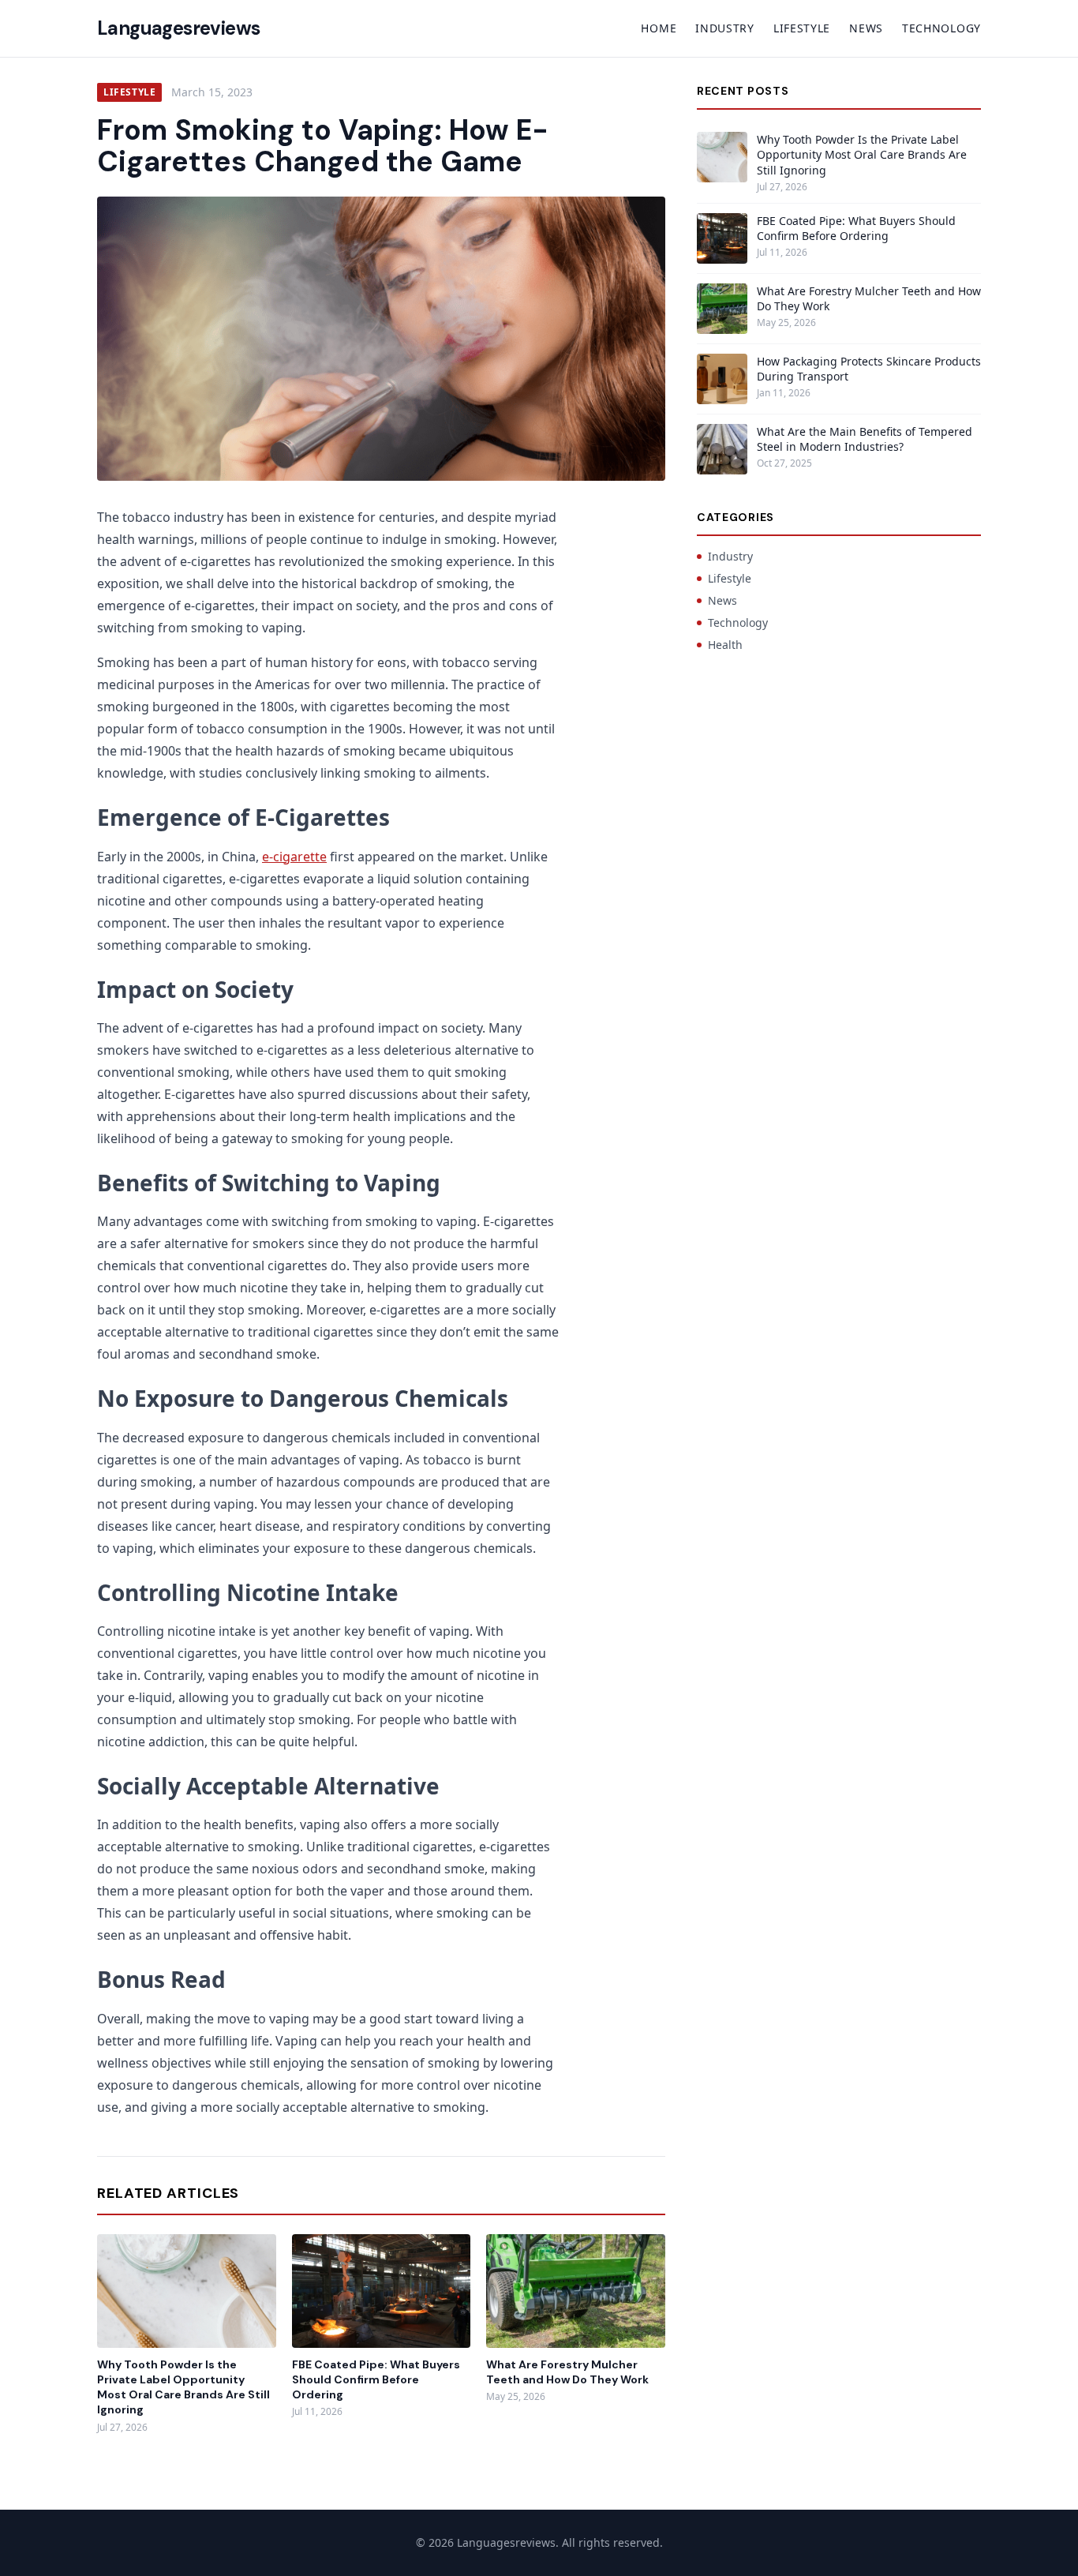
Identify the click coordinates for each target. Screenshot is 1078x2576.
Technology (941, 28)
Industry (725, 28)
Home (659, 28)
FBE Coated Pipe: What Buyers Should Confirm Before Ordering (376, 2380)
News (866, 28)
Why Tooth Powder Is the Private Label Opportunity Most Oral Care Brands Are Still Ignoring (183, 2387)
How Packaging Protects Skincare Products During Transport (869, 369)
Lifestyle (802, 28)
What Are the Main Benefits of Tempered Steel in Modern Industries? (865, 439)
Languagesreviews (178, 28)
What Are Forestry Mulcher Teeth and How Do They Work (567, 2372)
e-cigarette (294, 857)
